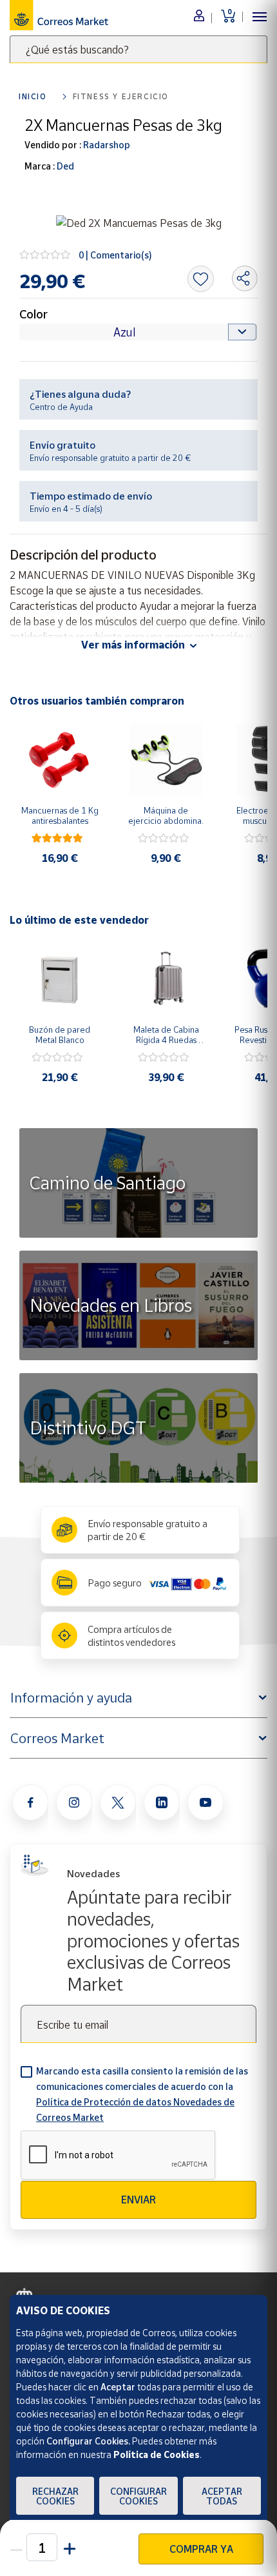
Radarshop (106, 145)
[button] (68, 2547)
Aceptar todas (222, 2496)
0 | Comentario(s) (115, 255)
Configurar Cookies (138, 2496)
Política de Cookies (157, 2454)
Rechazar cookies (55, 2496)
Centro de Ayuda (61, 407)
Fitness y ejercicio (121, 96)
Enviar (138, 2200)
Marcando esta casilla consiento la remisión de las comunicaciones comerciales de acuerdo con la (142, 2094)
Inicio (33, 96)
